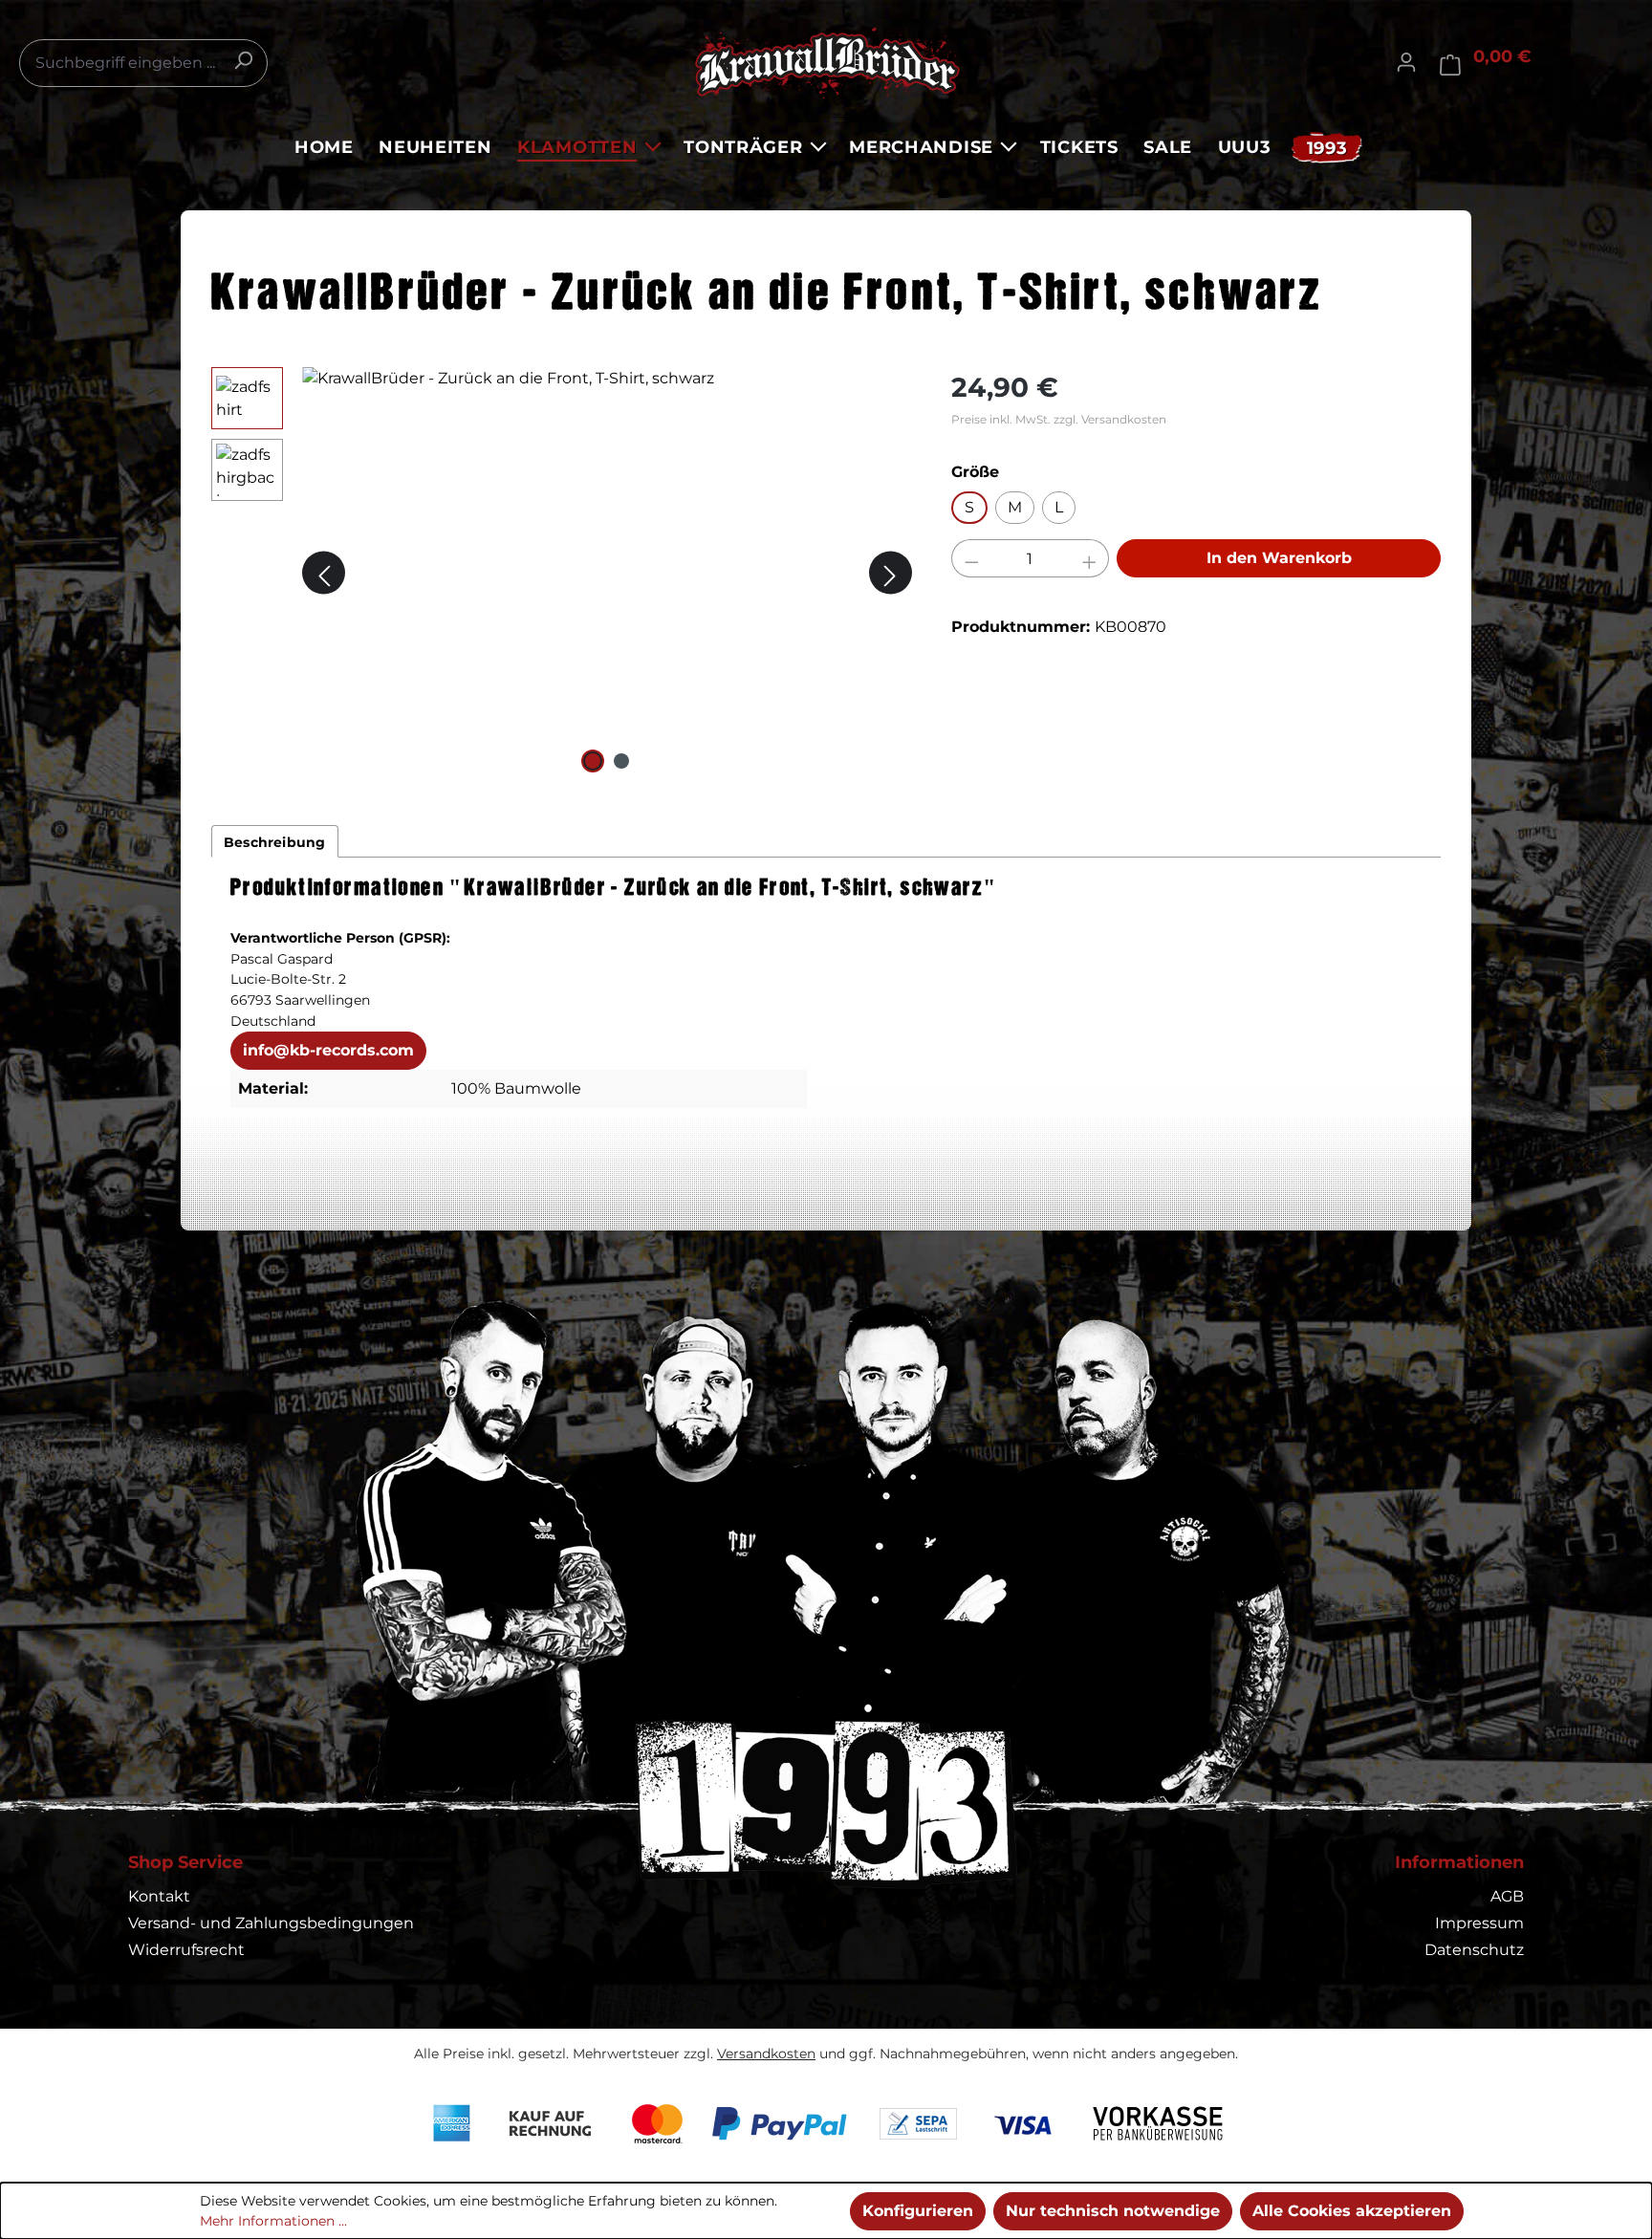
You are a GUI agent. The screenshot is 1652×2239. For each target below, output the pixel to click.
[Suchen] (243, 60)
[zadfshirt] (607, 573)
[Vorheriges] (324, 573)
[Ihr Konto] (1406, 62)
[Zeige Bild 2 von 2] (621, 761)
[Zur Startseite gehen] (826, 63)
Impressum (1479, 1923)
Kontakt (159, 1896)
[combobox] (143, 63)
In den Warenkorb (1279, 558)
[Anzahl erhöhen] (1090, 558)
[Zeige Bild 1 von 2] (593, 761)
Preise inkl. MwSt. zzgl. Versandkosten (1059, 419)
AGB (1507, 1896)
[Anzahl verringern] (971, 558)
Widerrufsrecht (186, 1950)
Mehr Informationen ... (273, 2221)
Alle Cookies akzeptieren (1352, 2211)
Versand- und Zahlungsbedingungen (271, 1923)
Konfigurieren (918, 2211)
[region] (562, 573)
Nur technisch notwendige (1113, 2211)
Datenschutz (1474, 1950)
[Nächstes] (891, 573)
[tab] (275, 841)
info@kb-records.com (328, 1050)
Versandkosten (766, 2054)
